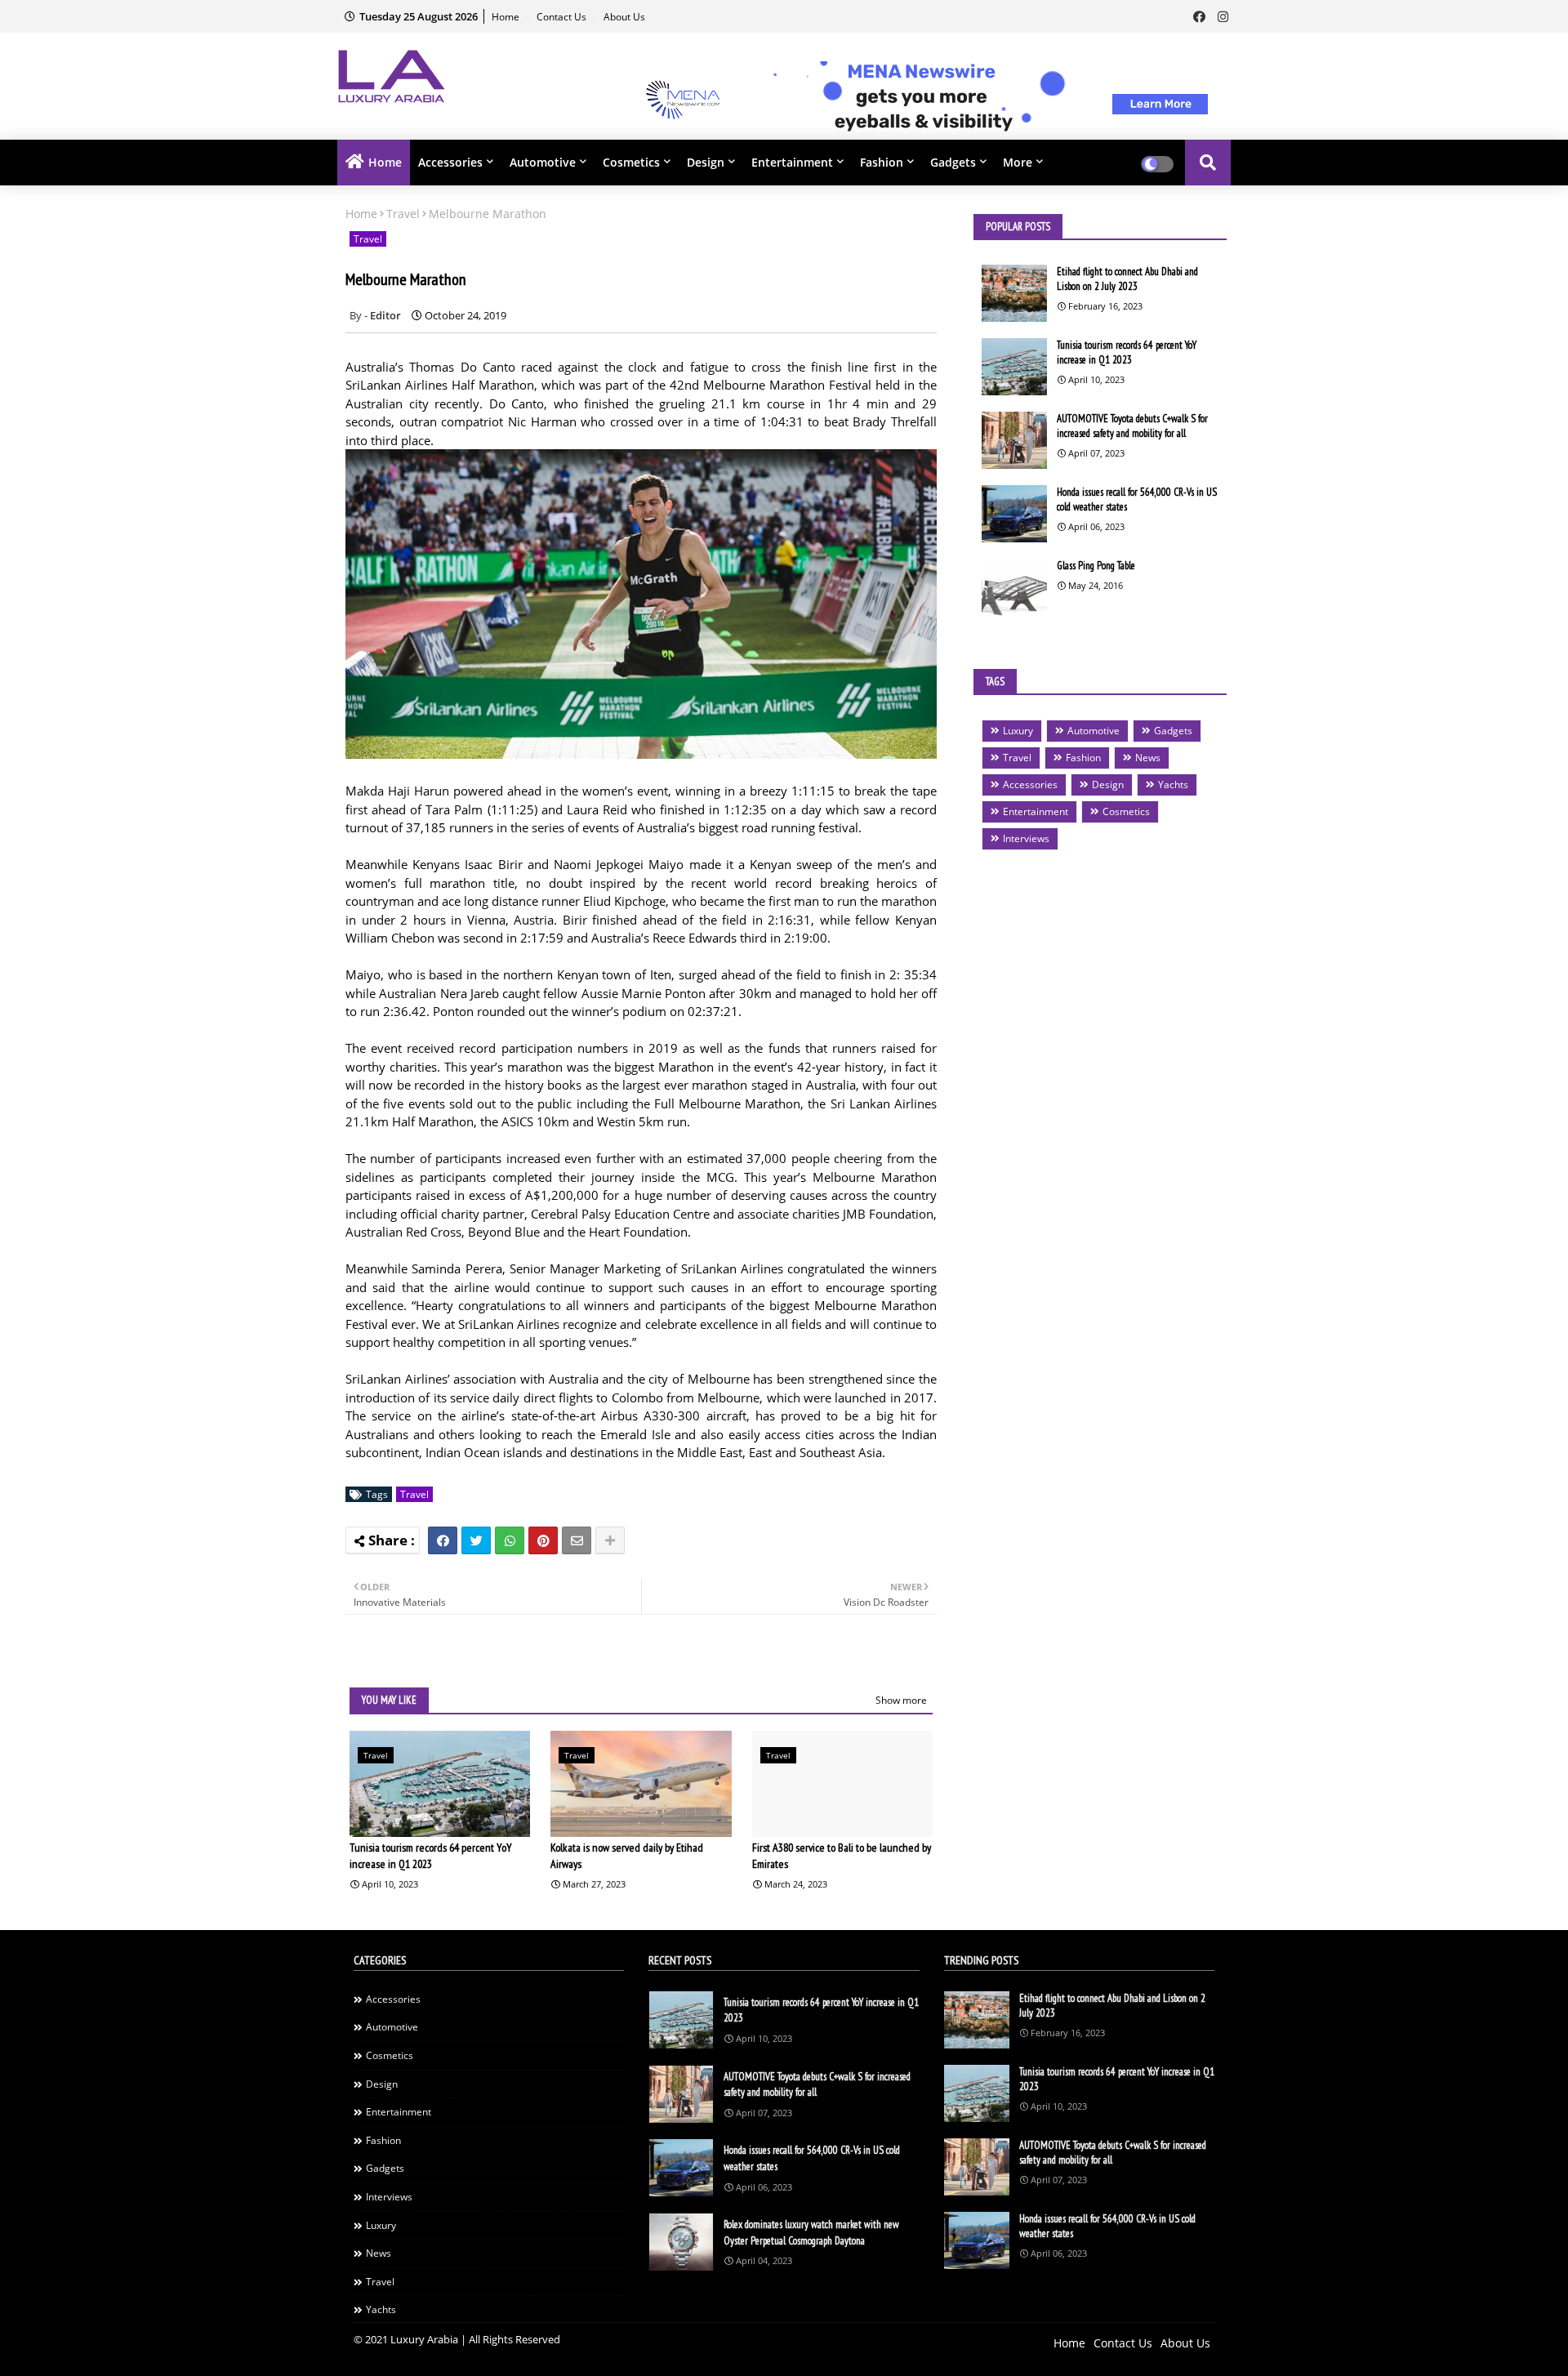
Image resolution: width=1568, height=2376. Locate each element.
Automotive (543, 162)
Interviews (1026, 838)
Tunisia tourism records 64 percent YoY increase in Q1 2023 (431, 1856)
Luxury (1018, 731)
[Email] (577, 1540)
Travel (403, 214)
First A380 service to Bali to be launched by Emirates (842, 1856)
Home (507, 17)
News (1148, 758)
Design (706, 162)
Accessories (450, 162)
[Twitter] (476, 1540)
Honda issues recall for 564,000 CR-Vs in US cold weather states (1137, 499)
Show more (901, 1700)
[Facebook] (443, 1540)
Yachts (1173, 785)
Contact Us (563, 17)
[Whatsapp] (510, 1540)
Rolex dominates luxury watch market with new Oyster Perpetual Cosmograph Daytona (811, 2233)
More (1018, 162)
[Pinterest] (543, 1540)
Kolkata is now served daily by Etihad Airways (627, 1856)
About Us (624, 17)
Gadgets (953, 162)
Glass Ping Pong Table (1096, 566)
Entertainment (792, 162)
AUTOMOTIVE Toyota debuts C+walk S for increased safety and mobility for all (1132, 426)
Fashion (882, 162)
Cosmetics (631, 162)
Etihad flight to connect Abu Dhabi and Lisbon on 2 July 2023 (1127, 279)
